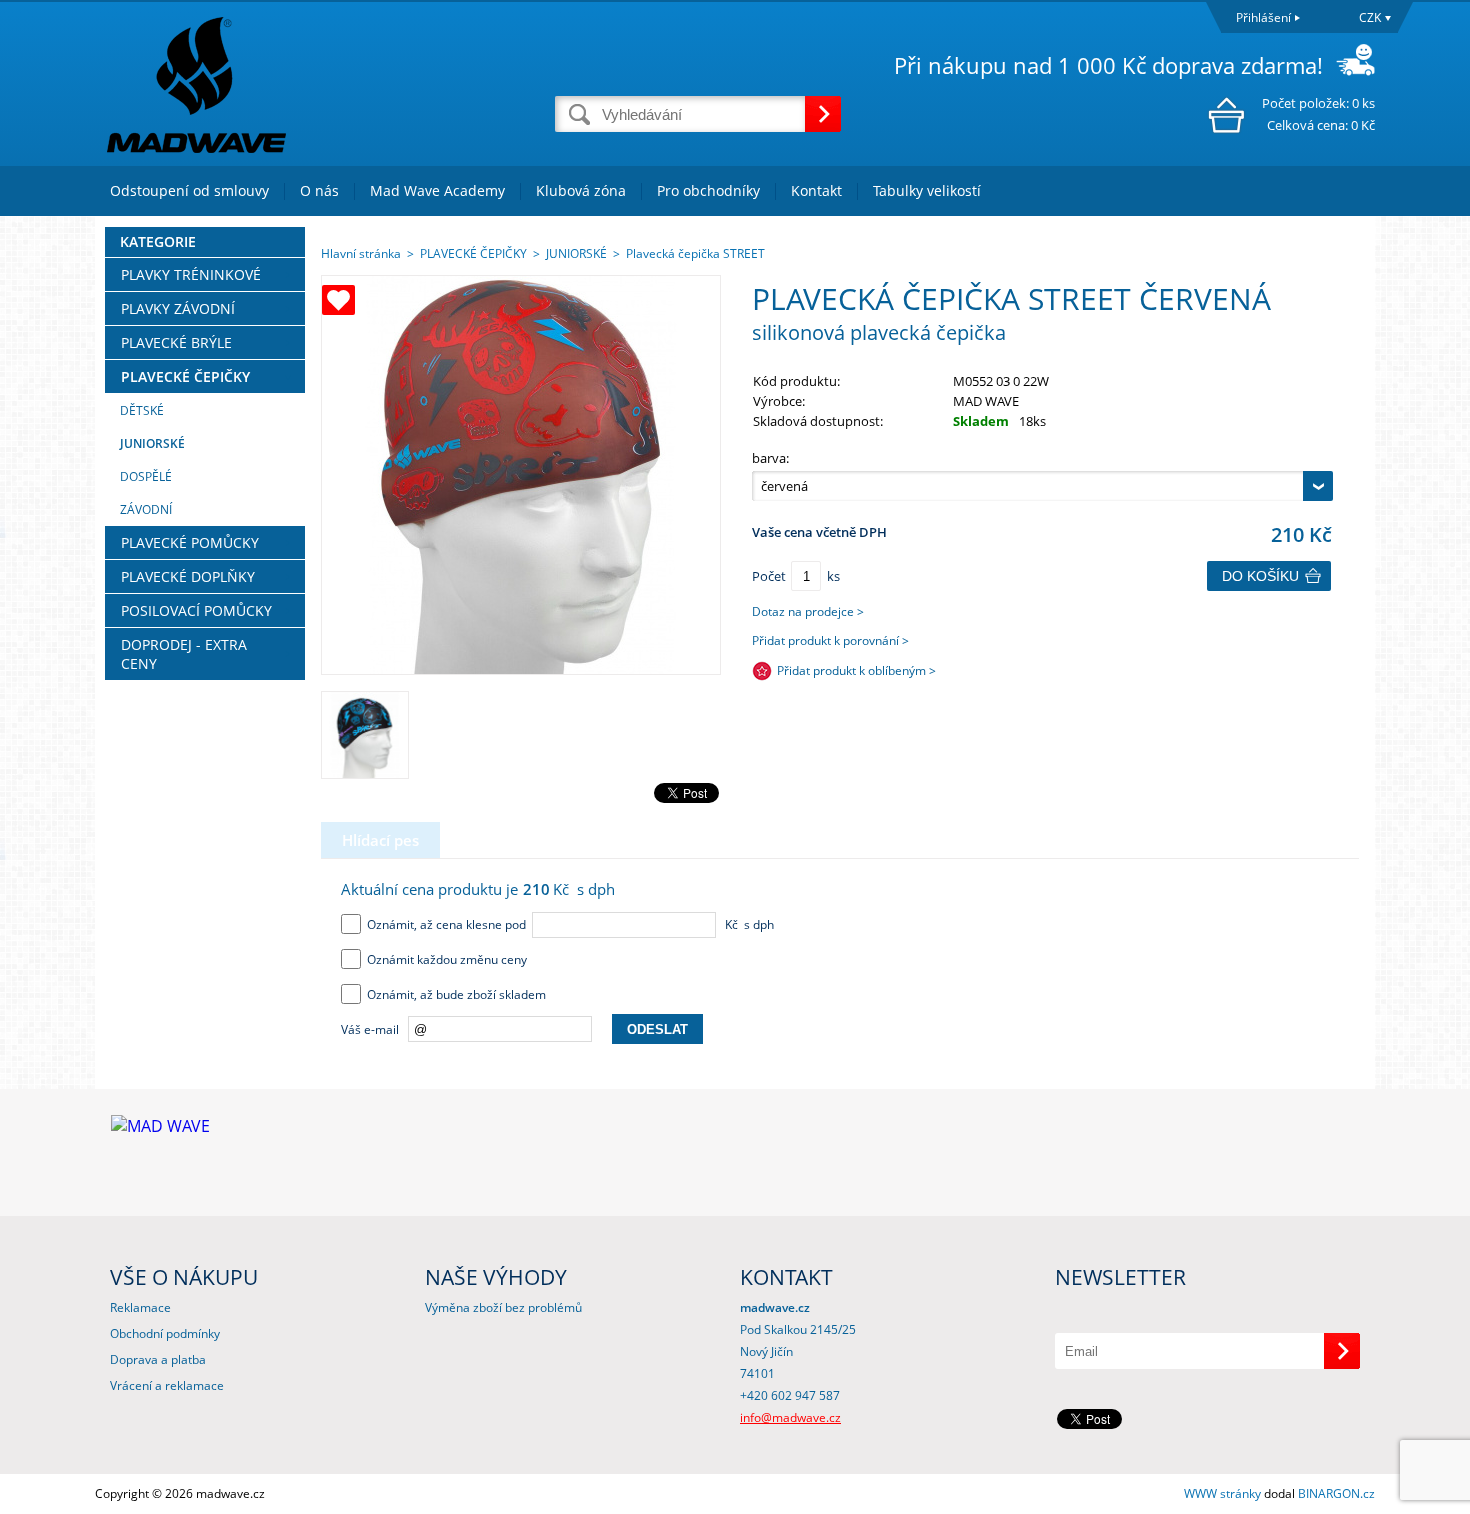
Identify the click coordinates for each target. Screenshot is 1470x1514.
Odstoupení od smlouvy (189, 190)
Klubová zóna (581, 190)
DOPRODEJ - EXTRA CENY (184, 654)
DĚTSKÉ (142, 410)
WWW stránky (1222, 1493)
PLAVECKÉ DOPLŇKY (188, 576)
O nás (319, 190)
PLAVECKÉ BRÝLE (176, 342)
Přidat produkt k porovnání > (830, 640)
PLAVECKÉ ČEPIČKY (185, 376)
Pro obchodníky (708, 190)
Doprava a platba (158, 1359)
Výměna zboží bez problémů (503, 1307)
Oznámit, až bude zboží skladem (453, 994)
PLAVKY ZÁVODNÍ (178, 308)
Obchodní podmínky (165, 1333)
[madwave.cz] (325, 84)
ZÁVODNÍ (146, 509)
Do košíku (1260, 576)
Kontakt (816, 190)
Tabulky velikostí (927, 190)
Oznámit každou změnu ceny (444, 959)
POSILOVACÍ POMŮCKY (196, 610)
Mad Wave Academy (437, 190)
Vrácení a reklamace (167, 1385)
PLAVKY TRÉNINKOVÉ (191, 274)
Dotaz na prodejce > (808, 611)
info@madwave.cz (790, 1417)
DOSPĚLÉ (146, 476)
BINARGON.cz (1336, 1493)
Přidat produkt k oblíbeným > (856, 670)
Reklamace (140, 1307)
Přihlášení (1263, 17)
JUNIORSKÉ (152, 443)
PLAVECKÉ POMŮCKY (190, 542)
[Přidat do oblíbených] (338, 300)
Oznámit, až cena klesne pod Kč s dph (567, 924)
